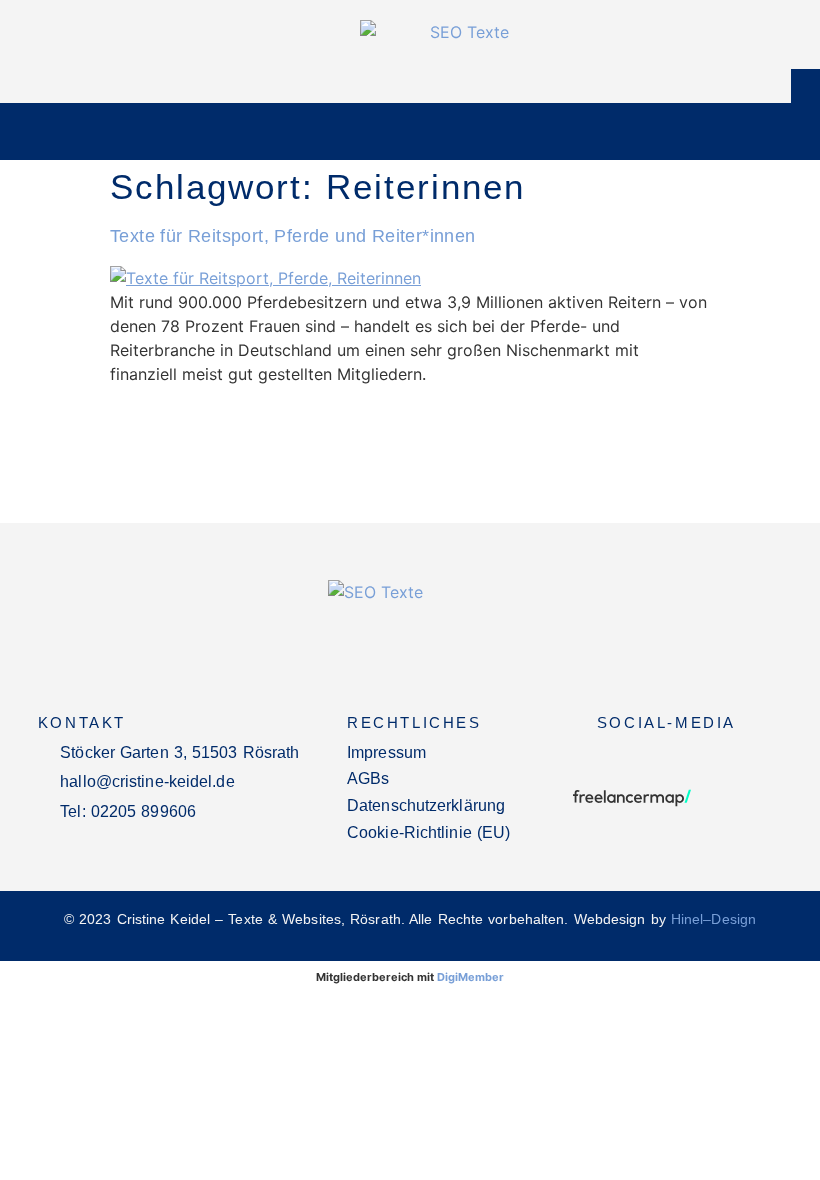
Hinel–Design (713, 919)
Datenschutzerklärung (426, 805)
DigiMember (470, 977)
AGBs (368, 778)
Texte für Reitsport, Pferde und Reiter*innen (293, 236)
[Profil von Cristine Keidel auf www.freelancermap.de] (632, 804)
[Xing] (666, 758)
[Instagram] (622, 758)
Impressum (386, 752)
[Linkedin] (710, 758)
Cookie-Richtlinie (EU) (428, 832)
